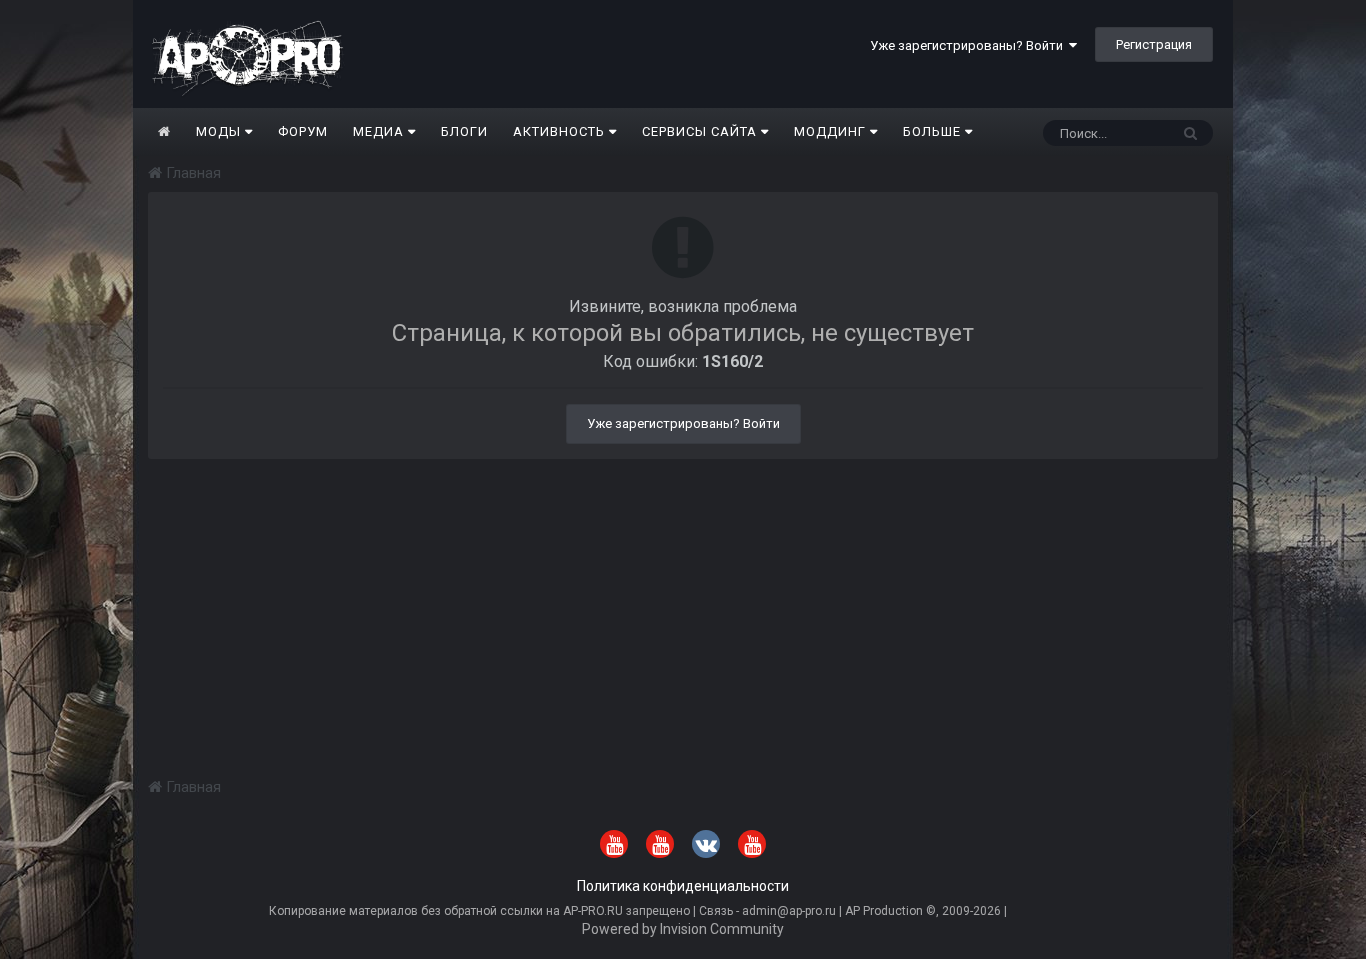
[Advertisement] (683, 599)
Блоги (464, 131)
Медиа (380, 131)
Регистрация (1154, 44)
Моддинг (832, 131)
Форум (303, 131)
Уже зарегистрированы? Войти (969, 45)
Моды (220, 131)
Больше (932, 131)
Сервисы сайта (701, 131)
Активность (561, 131)
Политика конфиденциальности (683, 886)
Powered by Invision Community (683, 929)
